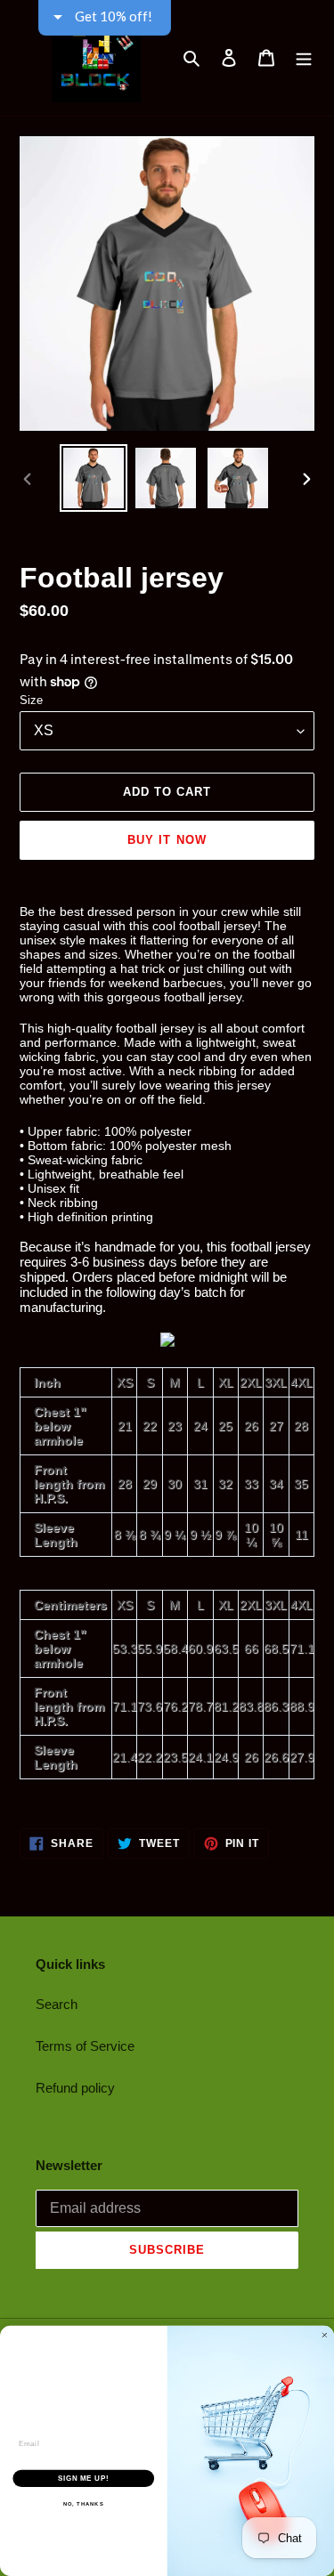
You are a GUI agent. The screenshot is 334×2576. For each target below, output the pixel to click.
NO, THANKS (84, 2504)
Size (31, 700)
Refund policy (75, 2088)
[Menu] (304, 58)
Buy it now (167, 840)
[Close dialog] (325, 2336)
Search (57, 2004)
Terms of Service (85, 2046)
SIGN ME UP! (84, 2478)
